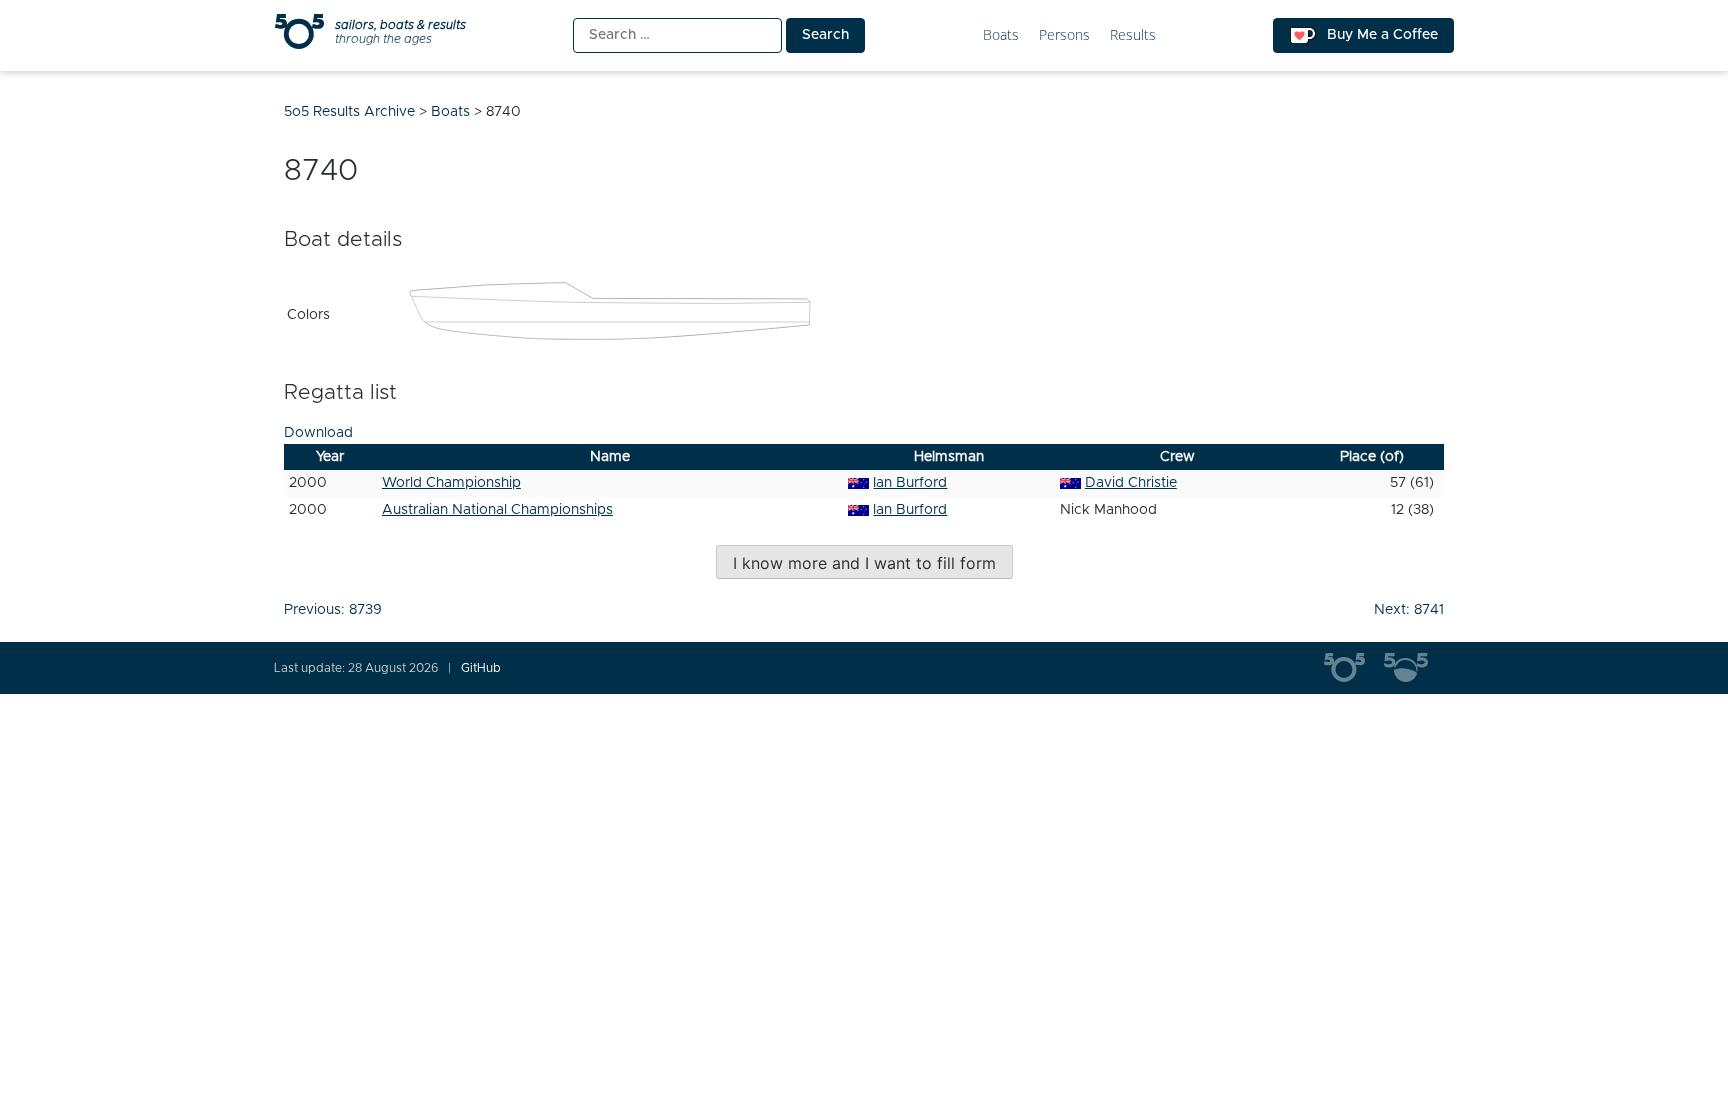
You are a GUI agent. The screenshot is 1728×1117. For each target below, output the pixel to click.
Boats (1001, 35)
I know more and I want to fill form (864, 563)
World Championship (451, 483)
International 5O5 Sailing (1354, 668)
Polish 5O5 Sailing (1414, 668)
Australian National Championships (497, 510)
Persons (1064, 35)
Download (318, 433)
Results (1133, 35)
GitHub (481, 668)
